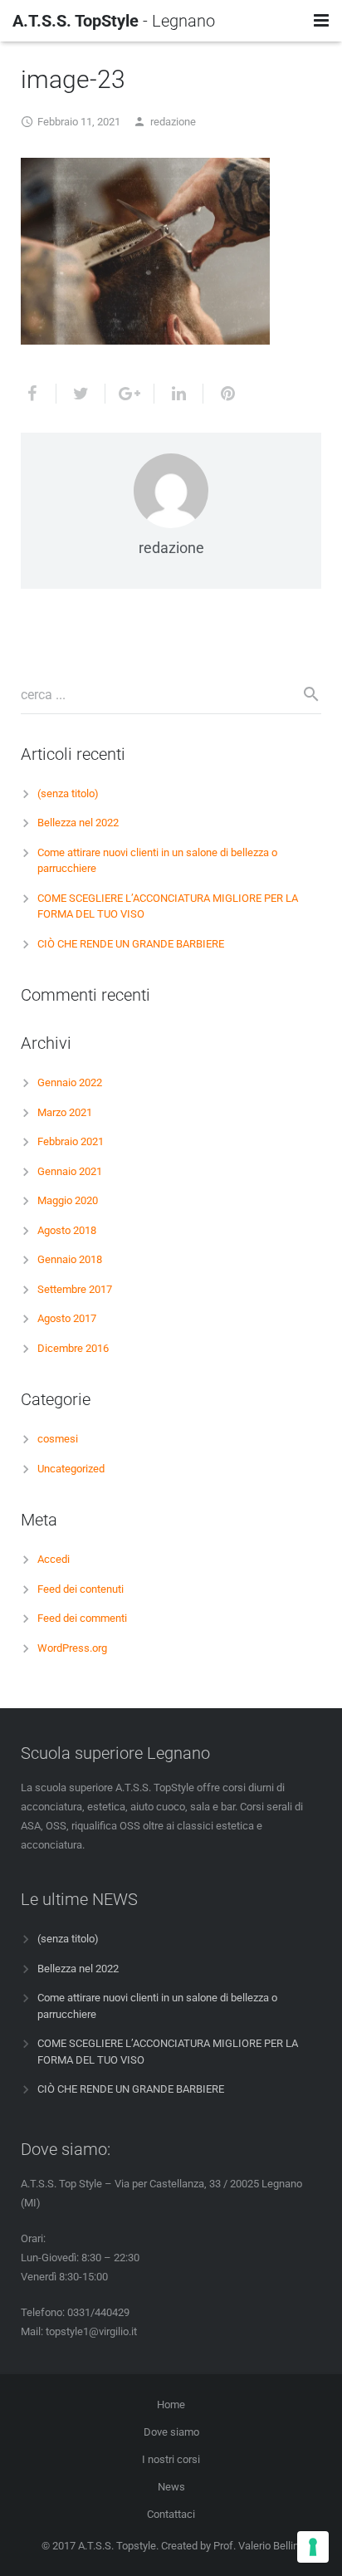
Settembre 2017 (75, 1289)
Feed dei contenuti (81, 1589)
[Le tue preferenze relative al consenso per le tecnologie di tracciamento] (313, 2547)
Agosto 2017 (67, 1318)
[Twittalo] (81, 394)
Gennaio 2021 (70, 1171)
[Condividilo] (39, 394)
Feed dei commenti (82, 1618)
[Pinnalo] (221, 394)
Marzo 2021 (65, 1112)
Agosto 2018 (67, 1230)
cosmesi (58, 1439)
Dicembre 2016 (73, 1348)
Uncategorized (71, 1469)
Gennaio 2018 (70, 1259)
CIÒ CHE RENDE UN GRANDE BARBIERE (131, 944)
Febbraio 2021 (71, 1141)
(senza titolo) (68, 793)
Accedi (54, 1559)
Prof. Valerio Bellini (257, 2546)
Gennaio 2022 (70, 1082)
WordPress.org (72, 1648)
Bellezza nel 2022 (78, 823)
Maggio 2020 (68, 1200)
